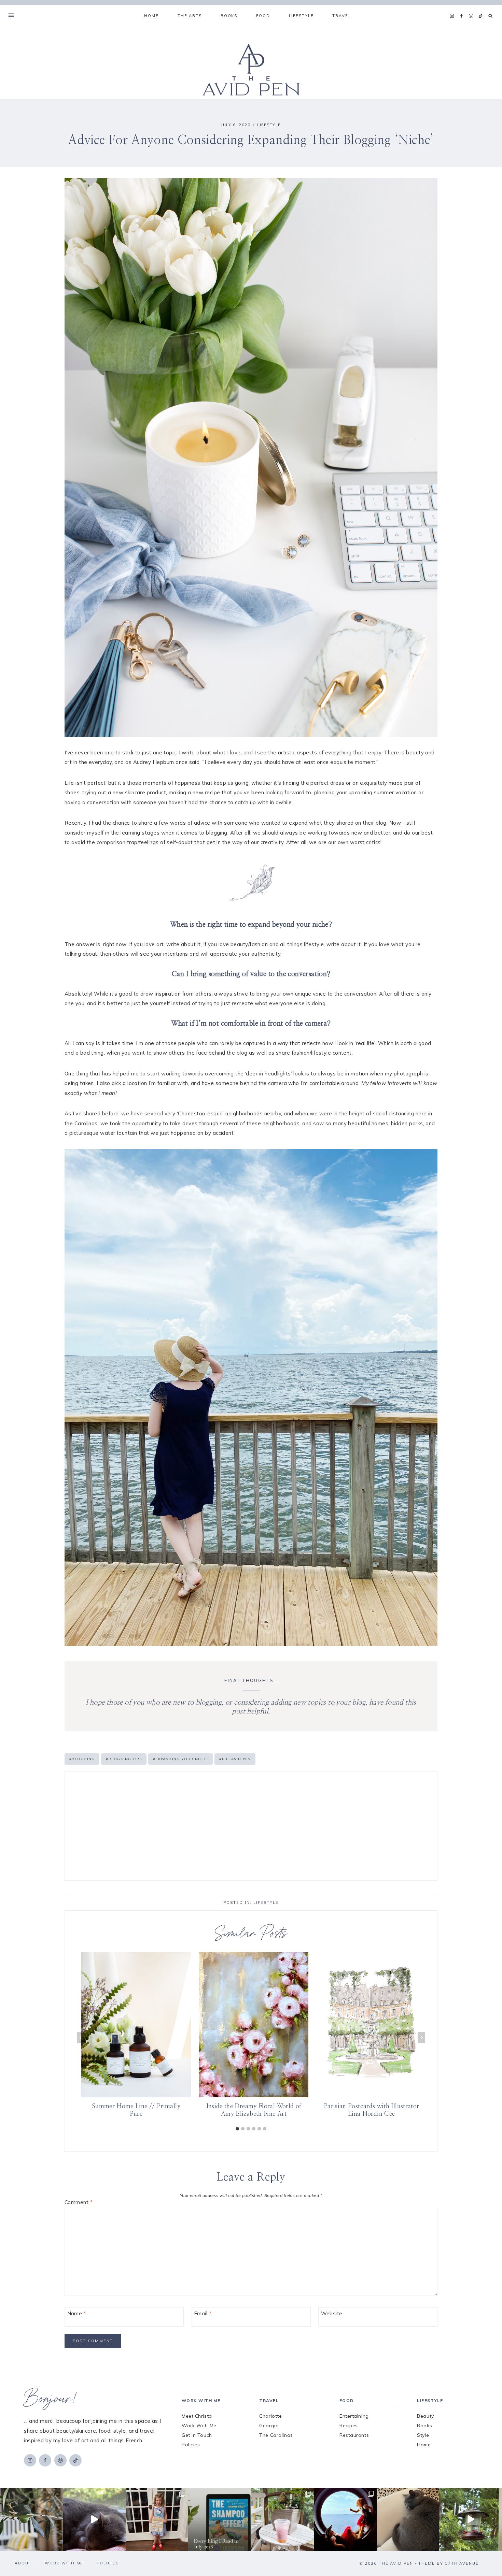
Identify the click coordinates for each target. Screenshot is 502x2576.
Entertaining (354, 2416)
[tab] (237, 2129)
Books (424, 2426)
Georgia (269, 2426)
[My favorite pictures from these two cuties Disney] (345, 2519)
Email (203, 2314)
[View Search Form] (491, 16)
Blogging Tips (124, 1759)
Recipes (349, 2426)
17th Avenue (462, 2563)
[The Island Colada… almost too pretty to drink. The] (282, 2519)
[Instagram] (452, 16)
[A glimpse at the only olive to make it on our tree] (31, 2519)
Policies (191, 2445)
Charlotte (270, 2416)
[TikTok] (480, 16)
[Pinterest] (471, 16)
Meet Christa (197, 2416)
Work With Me (199, 2426)
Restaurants (354, 2435)
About (23, 2563)
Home (151, 16)
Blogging (82, 1759)
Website (332, 2314)
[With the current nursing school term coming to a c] (220, 2519)
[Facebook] (461, 16)
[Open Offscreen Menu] (11, 16)
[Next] (421, 2037)
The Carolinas (276, 2435)
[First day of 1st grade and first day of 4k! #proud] (157, 2519)
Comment (79, 2202)
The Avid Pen (235, 1759)
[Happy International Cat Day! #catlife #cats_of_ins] (94, 2519)
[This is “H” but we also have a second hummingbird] (471, 2519)
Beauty (425, 2416)
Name (77, 2314)
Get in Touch (197, 2435)
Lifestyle (269, 125)
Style (423, 2435)
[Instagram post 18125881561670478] (408, 2519)
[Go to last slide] (81, 2037)
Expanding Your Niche (180, 1759)
